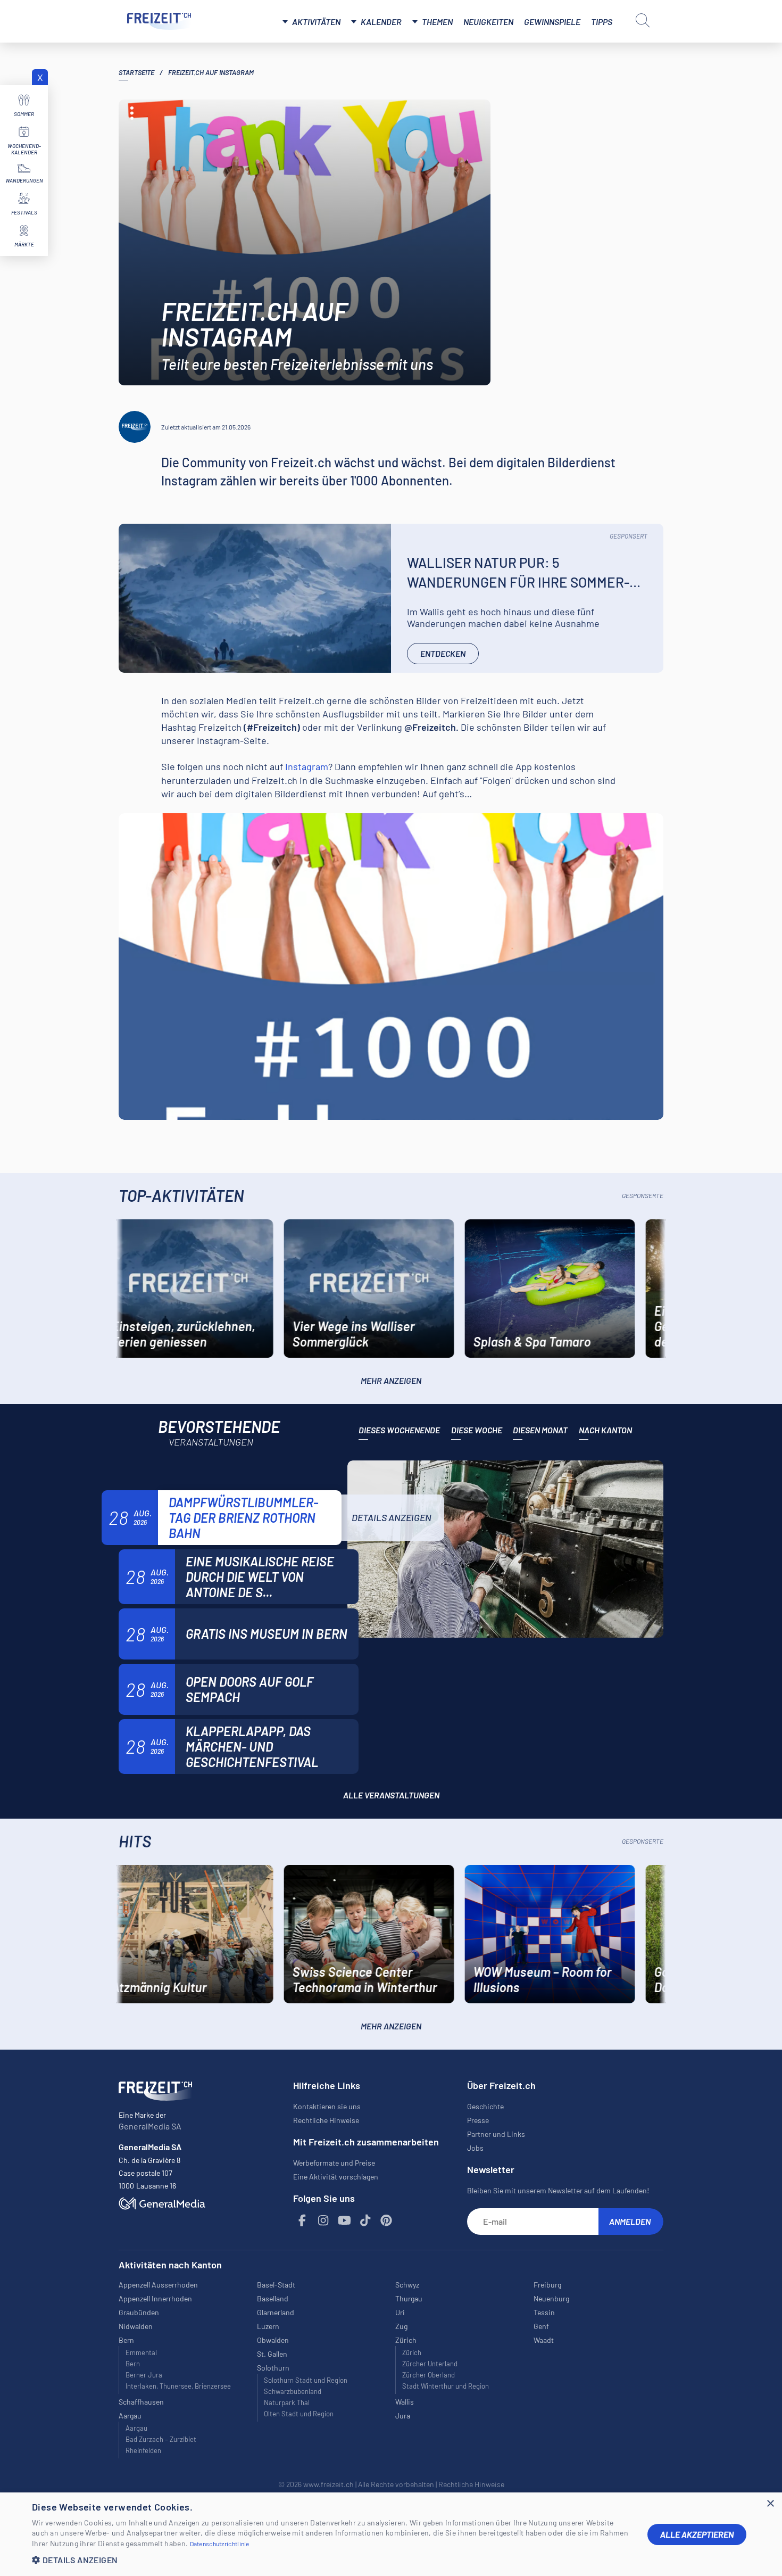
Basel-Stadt (276, 2285)
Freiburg (547, 2285)
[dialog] (391, 2534)
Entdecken (443, 653)
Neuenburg (551, 2298)
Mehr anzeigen (391, 1380)
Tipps (602, 22)
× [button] (770, 2504)
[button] (331, 2560)
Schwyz (407, 2285)
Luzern (268, 2326)
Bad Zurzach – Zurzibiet (161, 2439)
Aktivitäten (316, 22)
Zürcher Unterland (430, 2364)
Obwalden (273, 2340)
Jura (403, 2416)
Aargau (136, 2428)
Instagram (307, 766)
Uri (400, 2312)
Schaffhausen (141, 2402)
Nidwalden (136, 2326)
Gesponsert (629, 536)
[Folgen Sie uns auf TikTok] (365, 2221)
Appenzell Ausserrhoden (158, 2285)
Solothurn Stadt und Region (306, 2380)
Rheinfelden (143, 2450)
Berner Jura (144, 2375)
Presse (478, 2120)
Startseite (136, 72)
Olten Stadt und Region (299, 2414)
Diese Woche (477, 1430)
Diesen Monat (540, 1430)
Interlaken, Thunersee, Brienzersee (178, 2386)
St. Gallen (272, 2354)
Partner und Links (496, 2134)
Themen (437, 22)
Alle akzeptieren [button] (697, 2534)
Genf (541, 2326)
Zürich (412, 2352)
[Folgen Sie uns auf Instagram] (323, 2221)
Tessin (544, 2312)
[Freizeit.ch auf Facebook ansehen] (303, 2221)
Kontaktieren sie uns (327, 2106)
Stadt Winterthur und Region (446, 2386)
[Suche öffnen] (643, 20)
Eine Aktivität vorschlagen (336, 2177)
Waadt (544, 2340)
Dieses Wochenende (399, 1430)
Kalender (381, 22)
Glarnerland (276, 2312)
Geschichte (485, 2106)
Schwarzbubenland (293, 2391)
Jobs (475, 2148)
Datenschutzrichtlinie (220, 2544)
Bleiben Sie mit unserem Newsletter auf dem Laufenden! (558, 2190)
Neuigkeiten (488, 22)
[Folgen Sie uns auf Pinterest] (387, 2221)
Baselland (273, 2298)
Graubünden (139, 2312)
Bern (133, 2364)
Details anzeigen (392, 1517)
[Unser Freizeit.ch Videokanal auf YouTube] (345, 2221)
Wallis (405, 2402)
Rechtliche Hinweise (326, 2120)
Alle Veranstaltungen (391, 1795)
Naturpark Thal (287, 2402)
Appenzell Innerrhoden (155, 2298)
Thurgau (409, 2298)
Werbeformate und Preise (334, 2163)
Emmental (141, 2352)
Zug (401, 2326)
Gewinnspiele (552, 22)
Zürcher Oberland (429, 2375)
